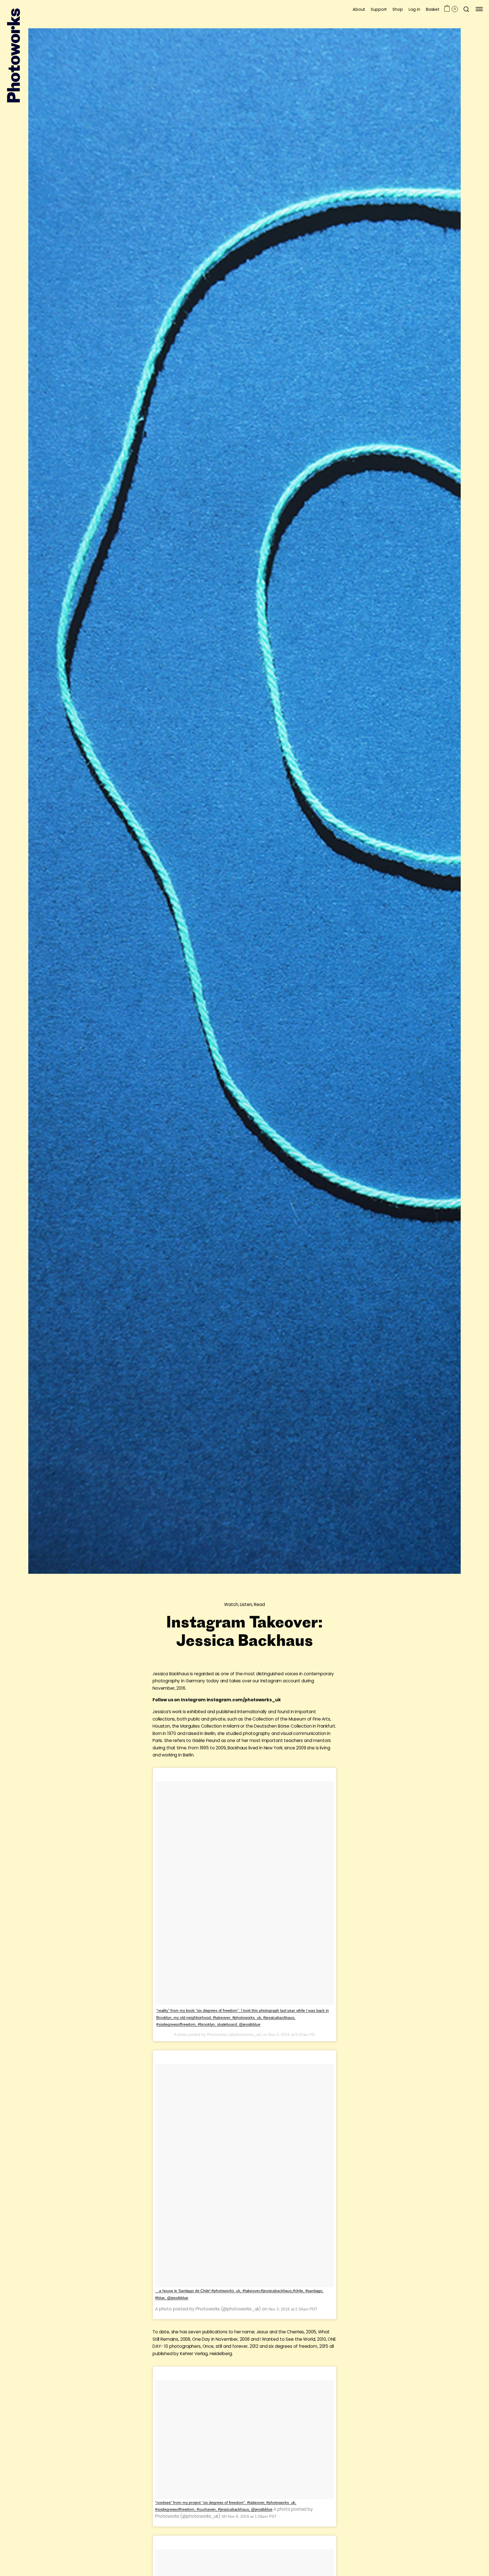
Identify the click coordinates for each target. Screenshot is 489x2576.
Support (379, 9)
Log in (414, 9)
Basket (433, 9)
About (359, 9)
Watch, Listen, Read (244, 1604)
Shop (398, 9)
